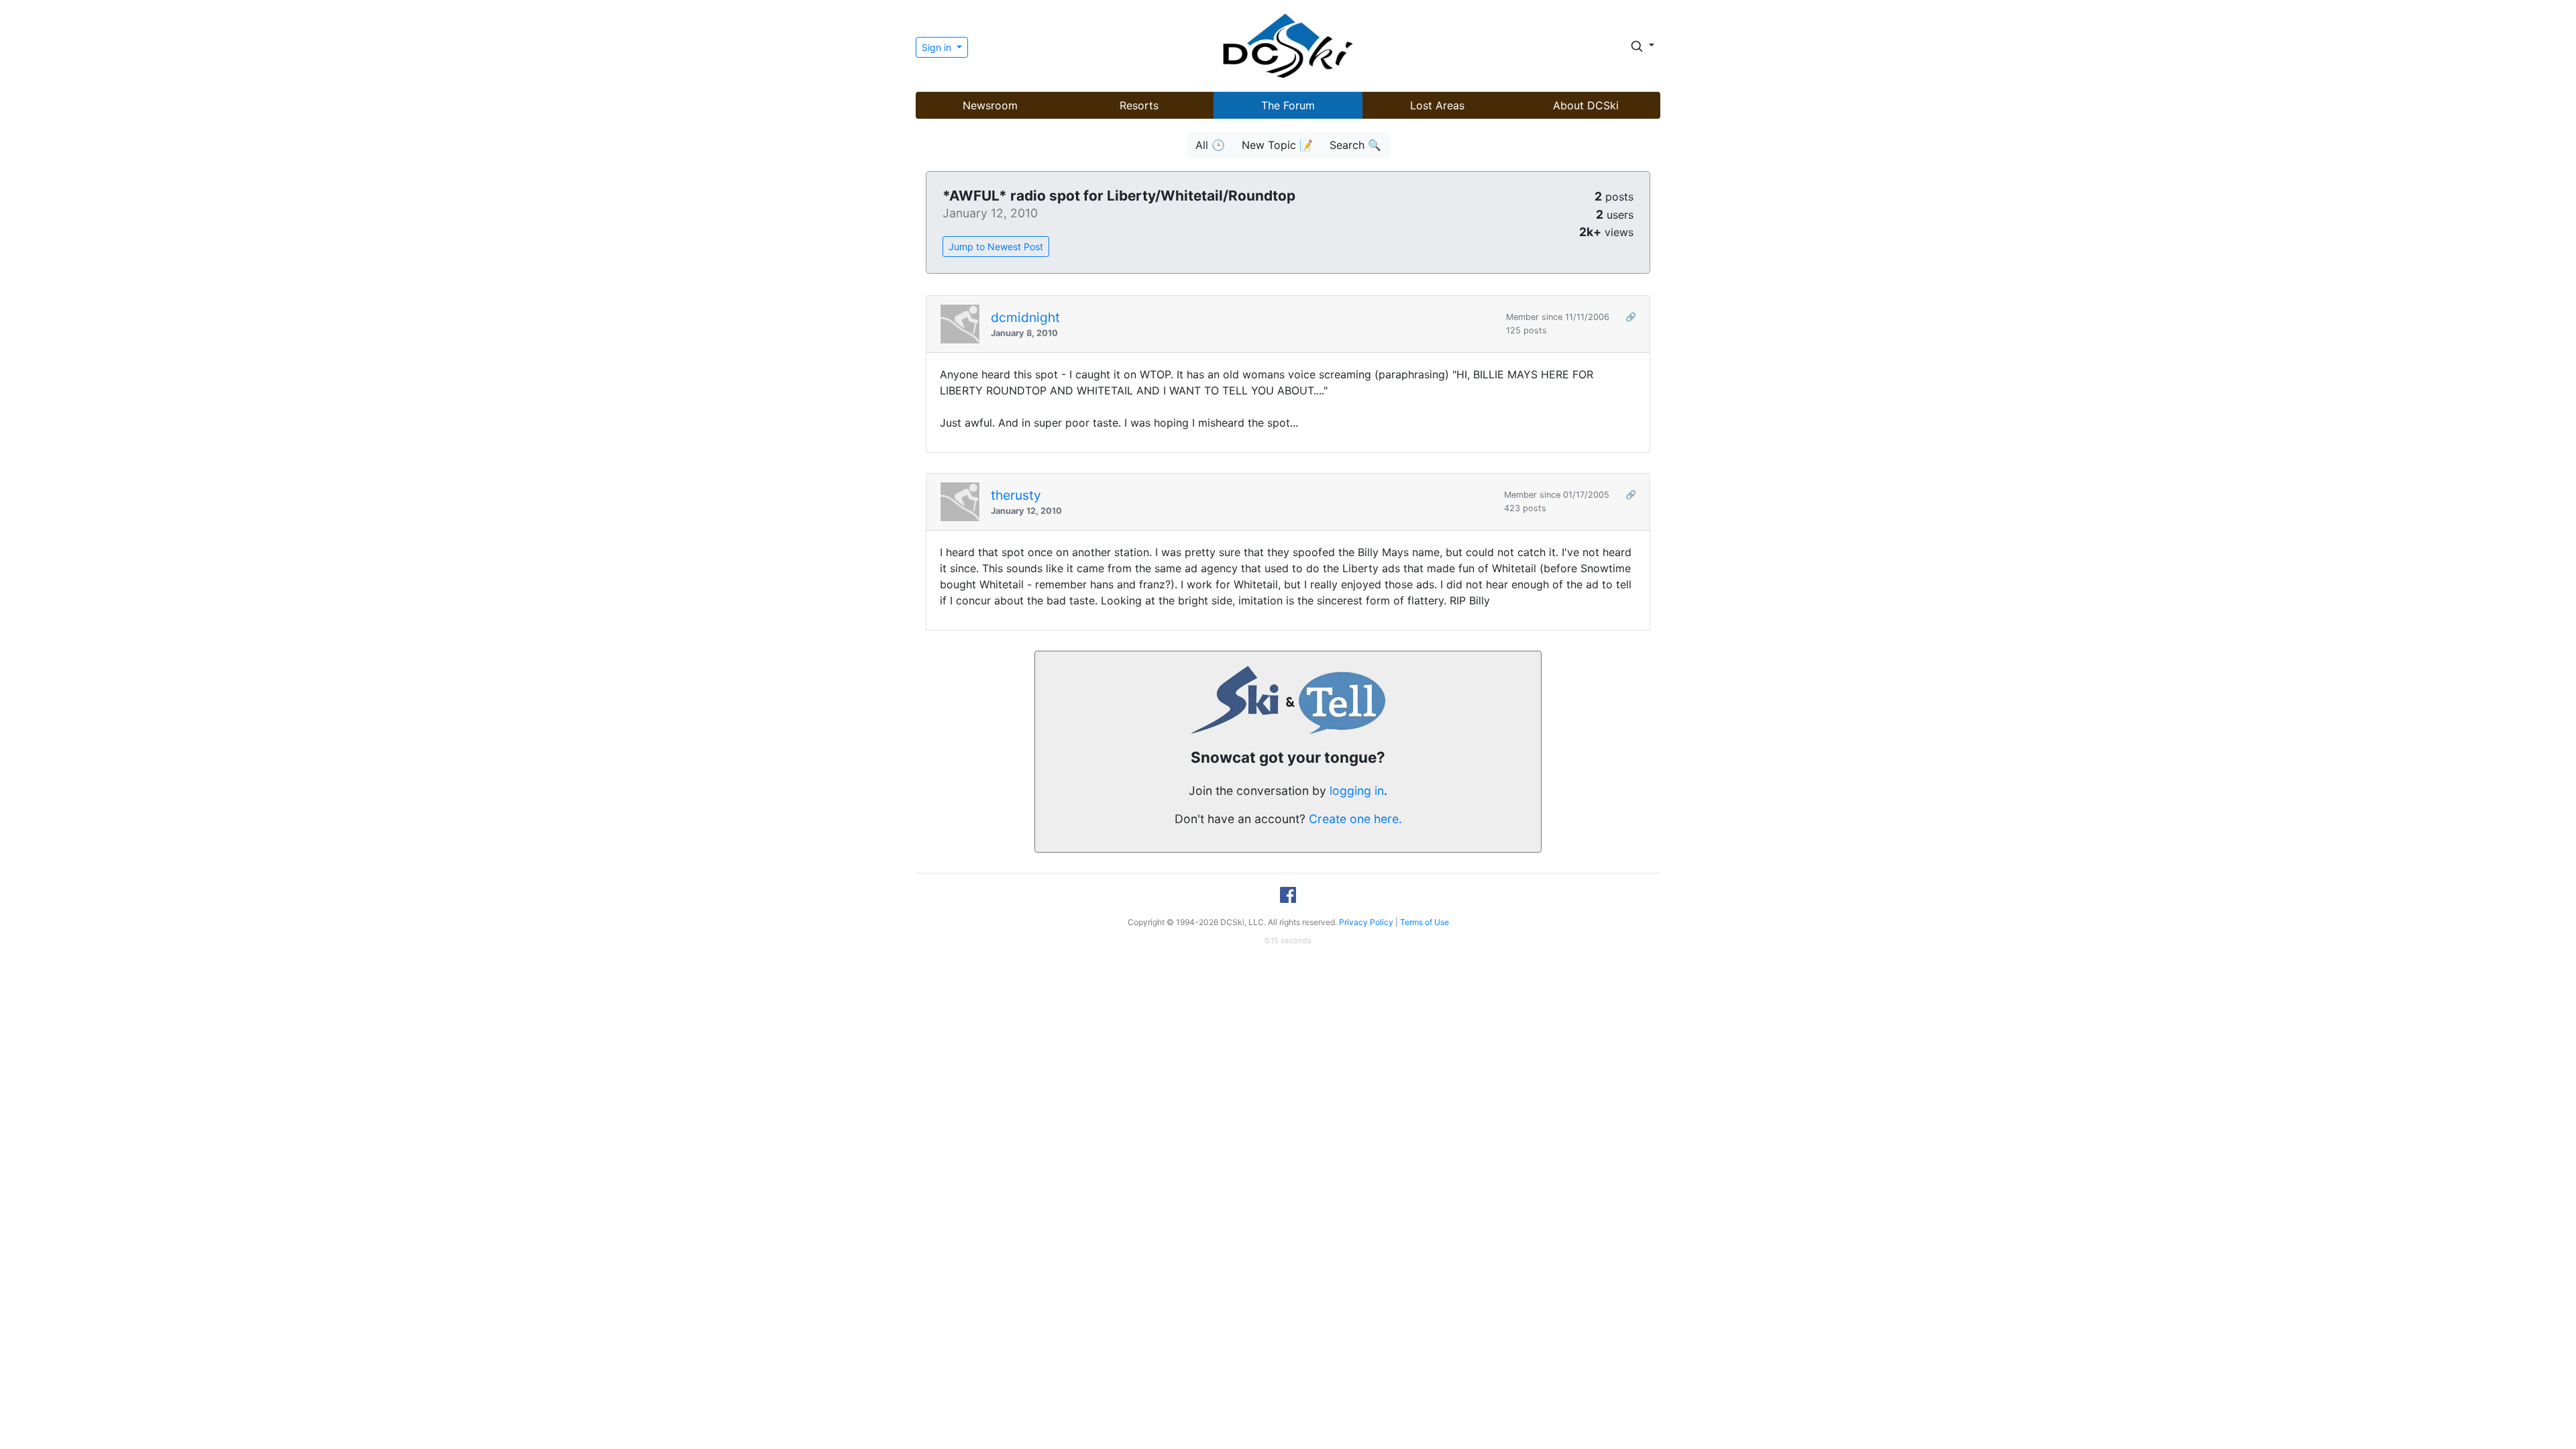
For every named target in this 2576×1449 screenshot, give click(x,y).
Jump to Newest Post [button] (996, 247)
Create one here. (1355, 819)
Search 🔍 (1355, 145)
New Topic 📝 (1277, 145)
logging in (1357, 791)
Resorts (1139, 105)
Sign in (938, 47)
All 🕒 (1210, 145)
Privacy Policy (1366, 922)
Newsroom (990, 105)
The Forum (1288, 105)
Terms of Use (1425, 922)
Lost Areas (1437, 105)
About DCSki (1586, 105)
